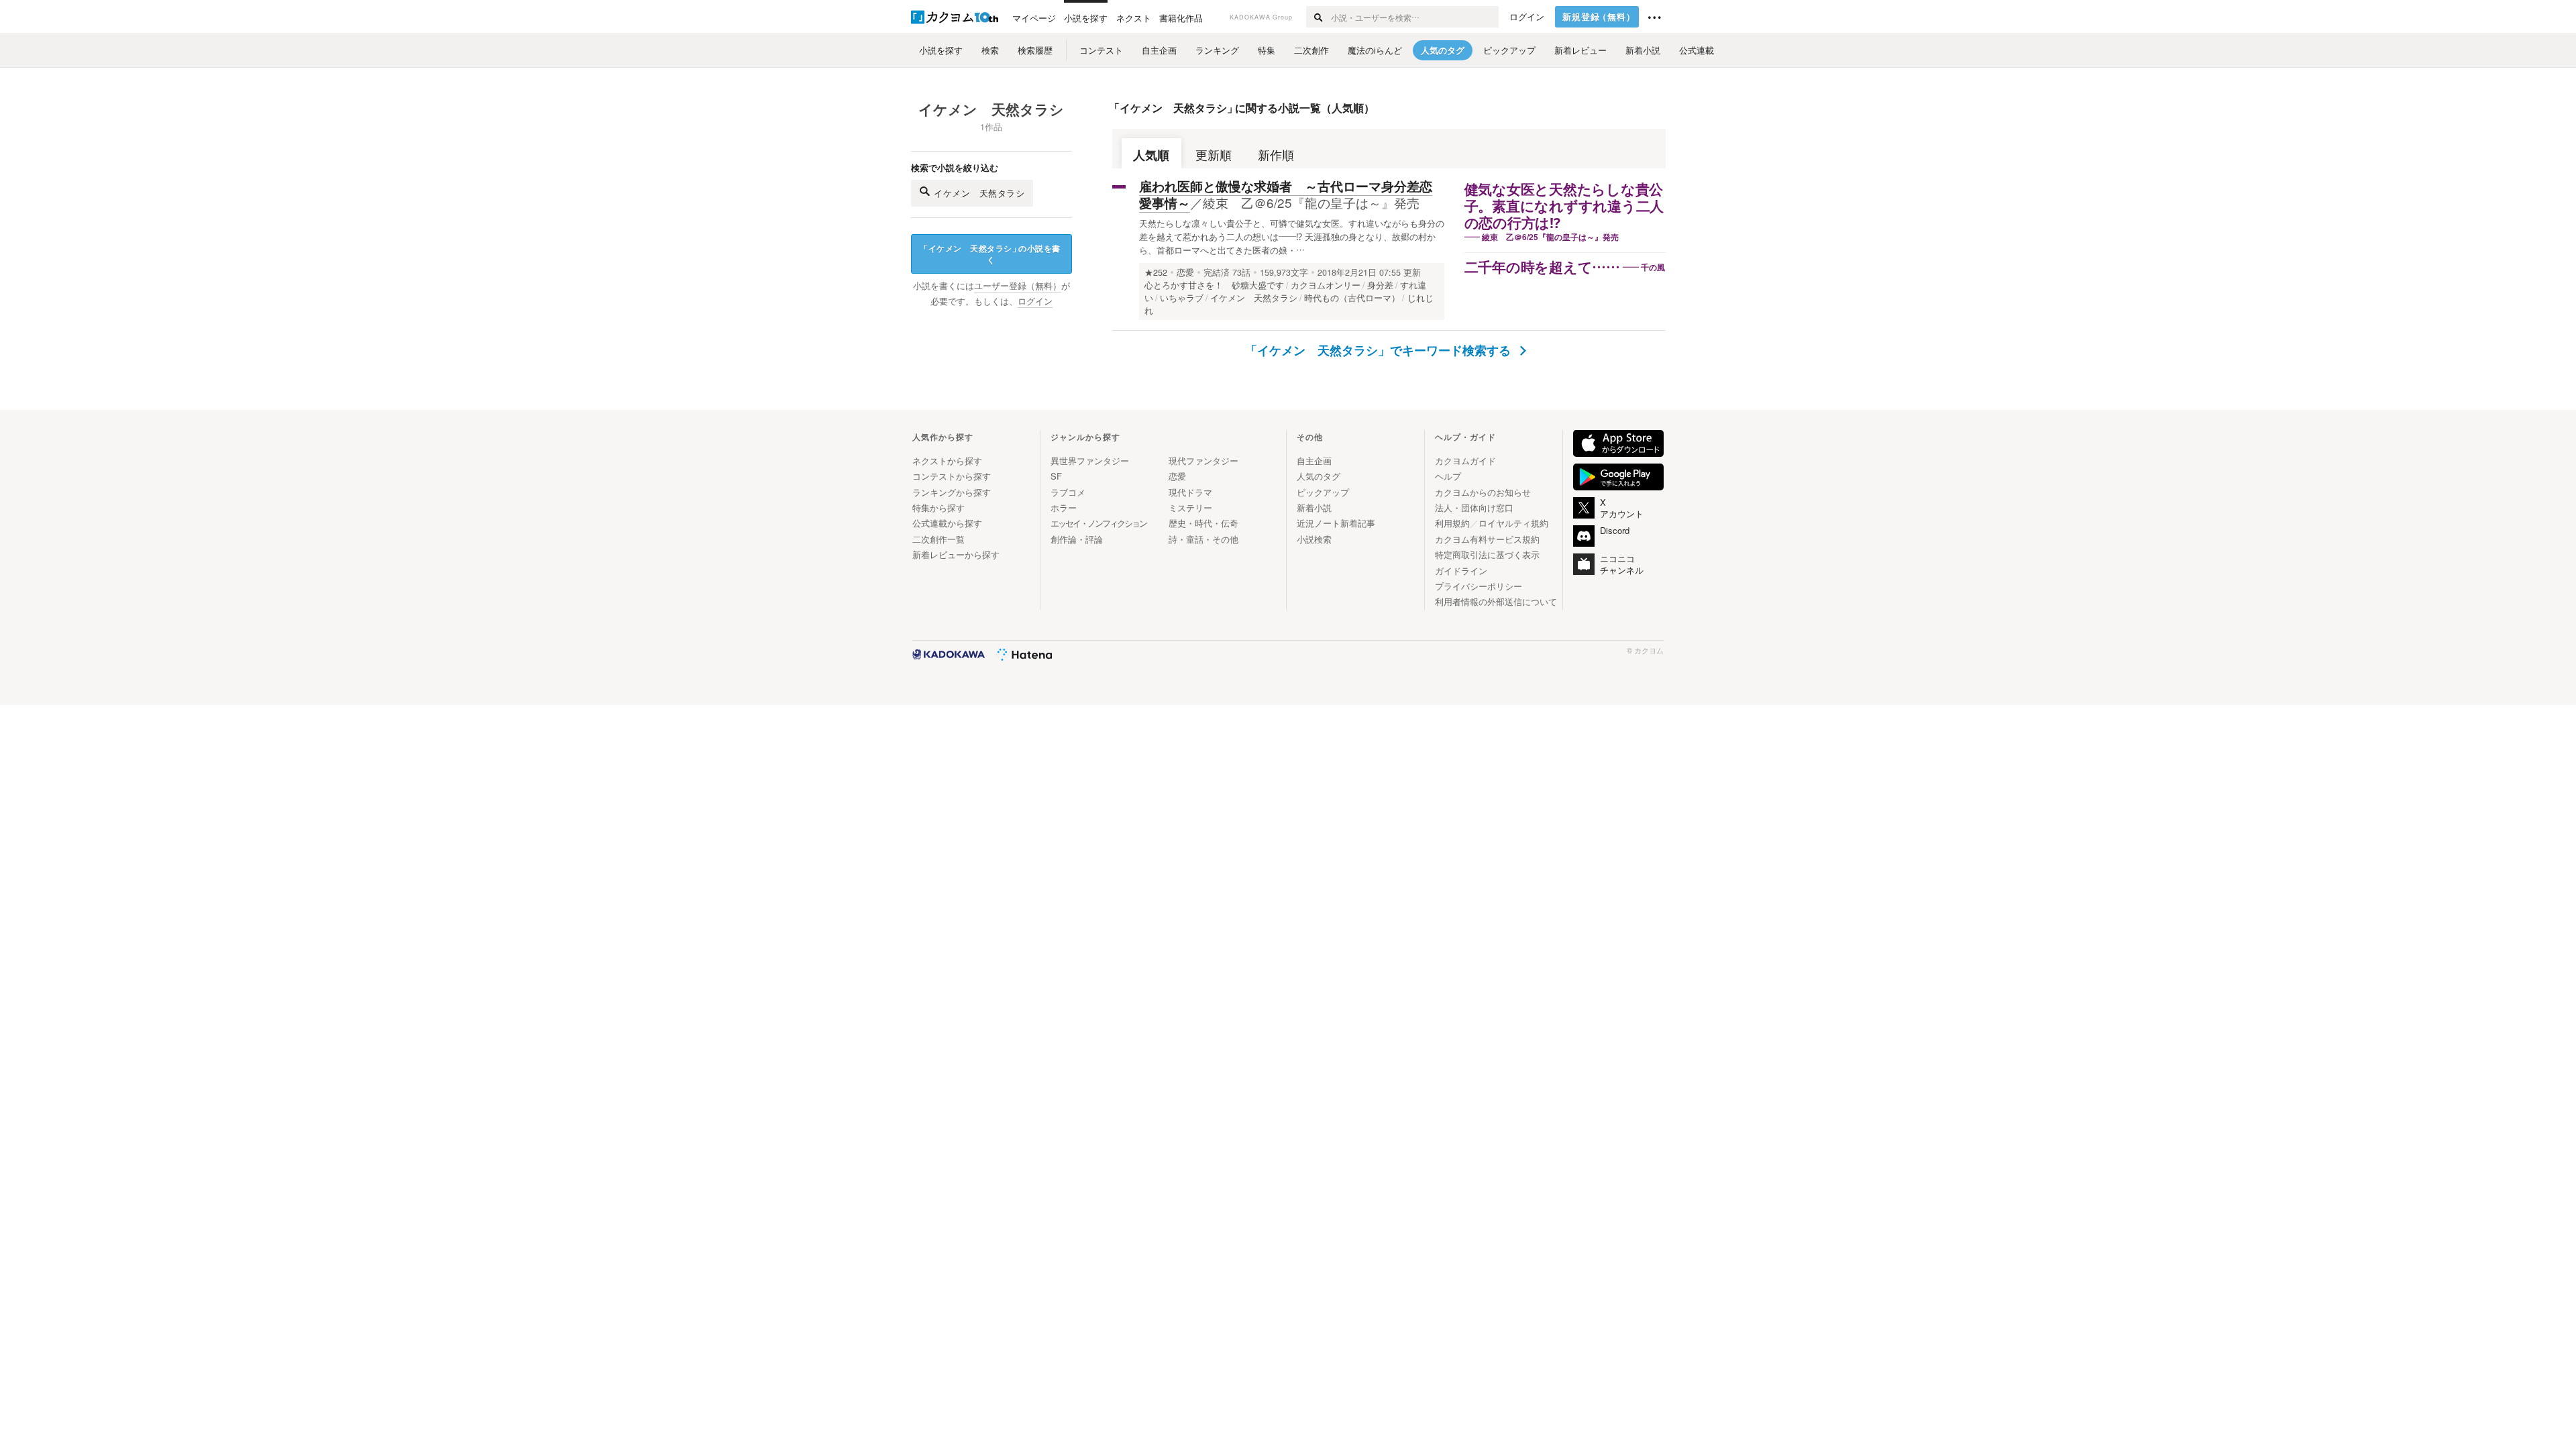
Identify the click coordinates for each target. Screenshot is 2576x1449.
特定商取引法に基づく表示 (1487, 554)
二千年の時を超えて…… (1542, 268)
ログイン (1527, 17)
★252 (1156, 272)
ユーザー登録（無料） (1018, 286)
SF (1056, 476)
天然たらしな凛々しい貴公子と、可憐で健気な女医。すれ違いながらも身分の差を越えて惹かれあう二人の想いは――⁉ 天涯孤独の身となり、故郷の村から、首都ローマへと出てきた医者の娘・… (1292, 236)
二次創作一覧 (938, 539)
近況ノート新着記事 (1336, 523)
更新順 (1214, 155)
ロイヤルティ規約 (1513, 523)
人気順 (1151, 155)
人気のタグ (1319, 476)
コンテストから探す (952, 476)
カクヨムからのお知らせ (1483, 492)
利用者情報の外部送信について (1496, 601)
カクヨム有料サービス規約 (1487, 539)
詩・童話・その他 (1203, 539)
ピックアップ (1323, 492)
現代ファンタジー (1203, 461)
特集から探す (938, 507)
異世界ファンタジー (1090, 461)
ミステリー (1190, 507)
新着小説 (1314, 507)
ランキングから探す (952, 492)
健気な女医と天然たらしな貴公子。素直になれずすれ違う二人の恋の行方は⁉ (1564, 207)
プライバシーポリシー (1479, 586)
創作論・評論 (1077, 539)
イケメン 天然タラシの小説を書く (990, 254)
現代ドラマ (1190, 492)
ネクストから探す (947, 461)
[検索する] (1318, 17)
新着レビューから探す (956, 554)
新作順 (1276, 155)
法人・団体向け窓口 (1474, 507)
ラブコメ (1068, 492)
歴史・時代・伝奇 (1203, 523)
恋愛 (1185, 272)
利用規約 (1452, 523)
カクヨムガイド (1465, 461)
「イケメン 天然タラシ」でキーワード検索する (1380, 350)
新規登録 (1599, 17)
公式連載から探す (947, 523)
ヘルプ (1448, 476)
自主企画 (1314, 461)
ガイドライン (1461, 571)
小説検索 (1314, 539)
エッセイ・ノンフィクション (1098, 523)
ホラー (1064, 507)
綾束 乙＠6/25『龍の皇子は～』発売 (1311, 202)
